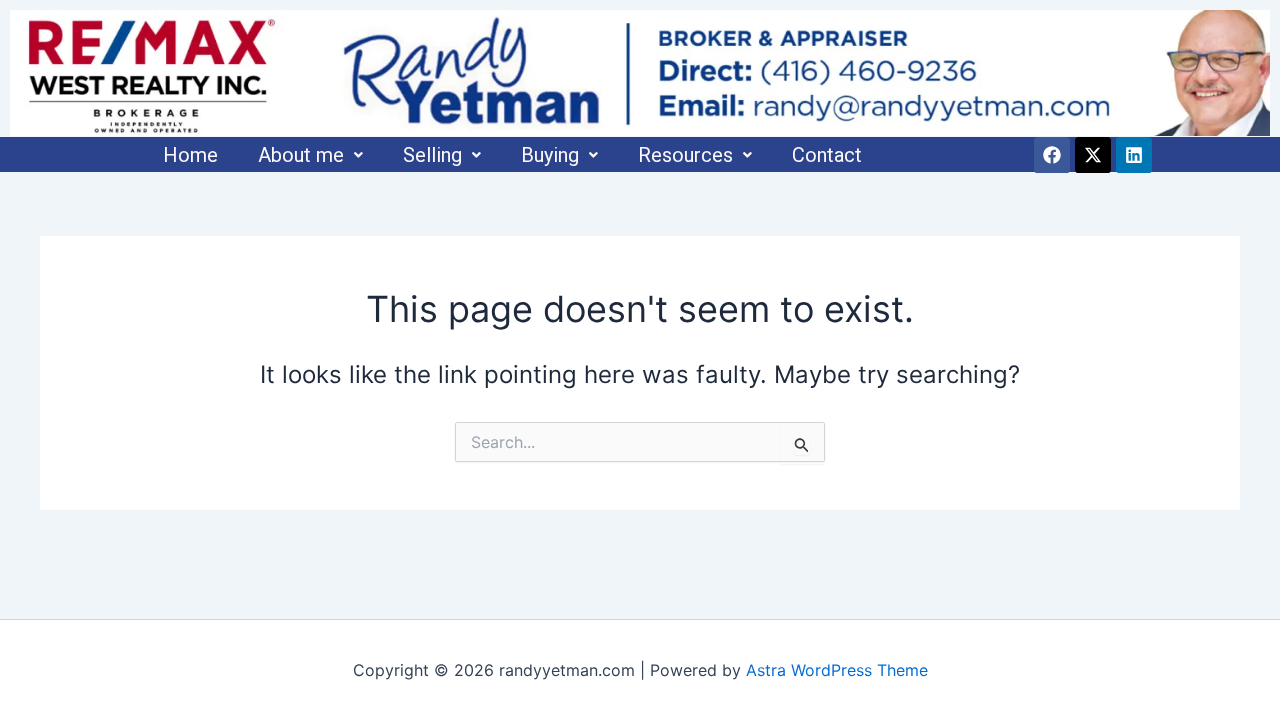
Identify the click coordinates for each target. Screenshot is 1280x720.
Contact (827, 155)
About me (301, 155)
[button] (310, 155)
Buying (550, 155)
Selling (432, 155)
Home (190, 155)
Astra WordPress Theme (837, 670)
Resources (685, 155)
